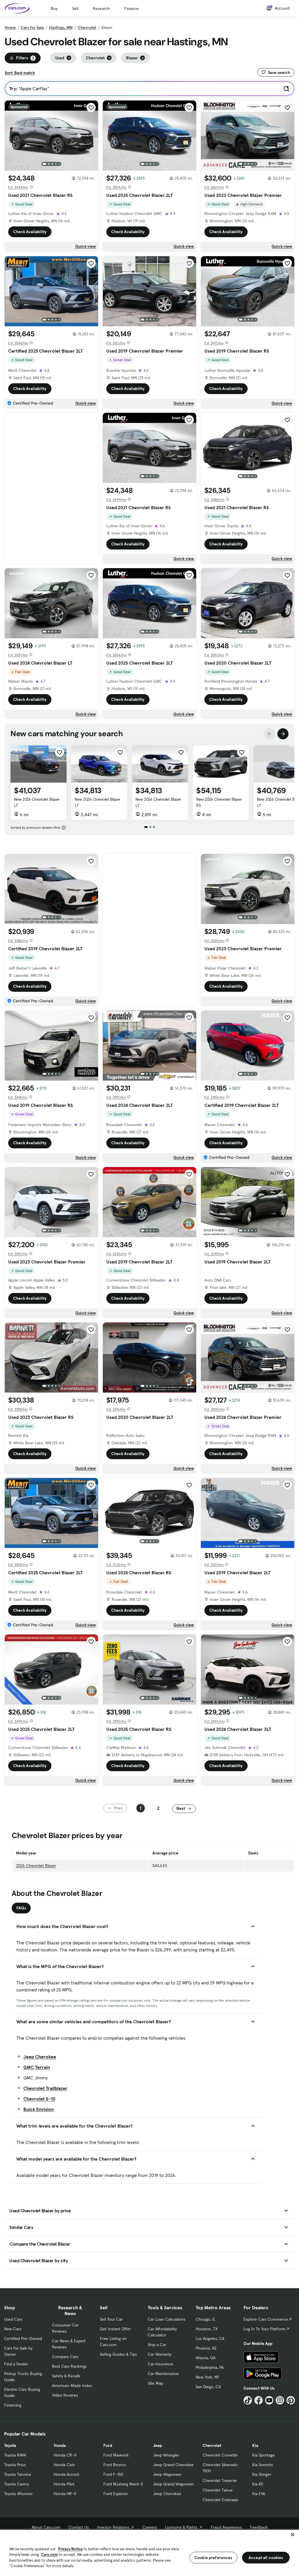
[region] (149, 2552)
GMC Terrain (37, 2067)
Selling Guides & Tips (118, 2354)
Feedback (259, 2527)
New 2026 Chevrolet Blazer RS (219, 802)
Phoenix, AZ (206, 2348)
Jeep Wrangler (166, 2455)
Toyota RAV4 (15, 2455)
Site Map (155, 2383)
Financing (13, 2405)
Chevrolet (87, 27)
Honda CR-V (65, 2455)
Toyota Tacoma (18, 2474)
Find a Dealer (16, 2364)
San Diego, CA (208, 2387)
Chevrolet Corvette (220, 2455)
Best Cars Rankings (69, 2366)
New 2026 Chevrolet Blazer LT (37, 802)
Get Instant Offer (115, 2329)
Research (101, 8)
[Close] (293, 2535)
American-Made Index (72, 2386)
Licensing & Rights (181, 2527)
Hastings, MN (61, 27)
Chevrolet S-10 (39, 2099)
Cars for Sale (32, 27)
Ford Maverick (116, 2455)
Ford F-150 (113, 2474)
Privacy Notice (70, 2549)
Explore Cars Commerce (266, 2319)
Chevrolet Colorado (220, 2500)
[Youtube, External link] (269, 2400)
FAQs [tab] (21, 1908)
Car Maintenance (163, 2374)
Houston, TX (207, 2329)
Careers (150, 2527)
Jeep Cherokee (40, 2057)
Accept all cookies (266, 2558)
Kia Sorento (263, 2465)
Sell (75, 8)
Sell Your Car (111, 2319)
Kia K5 (258, 2484)
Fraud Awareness (226, 2527)
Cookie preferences (213, 2558)
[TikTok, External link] (248, 2400)
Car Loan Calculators (167, 2319)
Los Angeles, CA (210, 2338)
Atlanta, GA (206, 2358)
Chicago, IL (206, 2319)
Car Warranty (160, 2354)
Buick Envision (39, 2109)
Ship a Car (157, 2345)
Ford (108, 2445)
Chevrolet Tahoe (218, 2490)
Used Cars (13, 2319)
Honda (60, 2445)
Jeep (158, 2445)
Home (10, 27)
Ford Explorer (116, 2494)
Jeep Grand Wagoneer (173, 2484)
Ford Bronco (115, 2465)
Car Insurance (160, 2364)
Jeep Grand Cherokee (173, 2465)
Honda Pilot (64, 2484)
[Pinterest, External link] (291, 2400)
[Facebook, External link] (259, 2400)
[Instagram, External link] (280, 2400)
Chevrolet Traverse (220, 2480)
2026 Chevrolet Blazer (36, 1866)
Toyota (10, 2445)
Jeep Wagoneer (167, 2474)
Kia (255, 2445)
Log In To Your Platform (265, 2329)
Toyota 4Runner (18, 2494)
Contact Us (79, 2527)
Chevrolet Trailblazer (45, 2088)
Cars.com (49, 2555)
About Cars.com (46, 2527)
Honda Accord (66, 2474)
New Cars (13, 2329)
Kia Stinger (262, 2474)
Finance (132, 8)
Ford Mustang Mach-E (123, 2484)
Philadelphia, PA (210, 2367)
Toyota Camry (16, 2484)
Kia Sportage (264, 2455)
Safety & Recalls (66, 2376)
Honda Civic (64, 2465)
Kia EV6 (259, 2494)
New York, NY (207, 2377)
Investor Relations (113, 2527)
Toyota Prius (15, 2465)
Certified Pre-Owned (23, 2338)
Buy (54, 8)
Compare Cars (65, 2357)
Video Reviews (65, 2395)
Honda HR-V (65, 2494)
